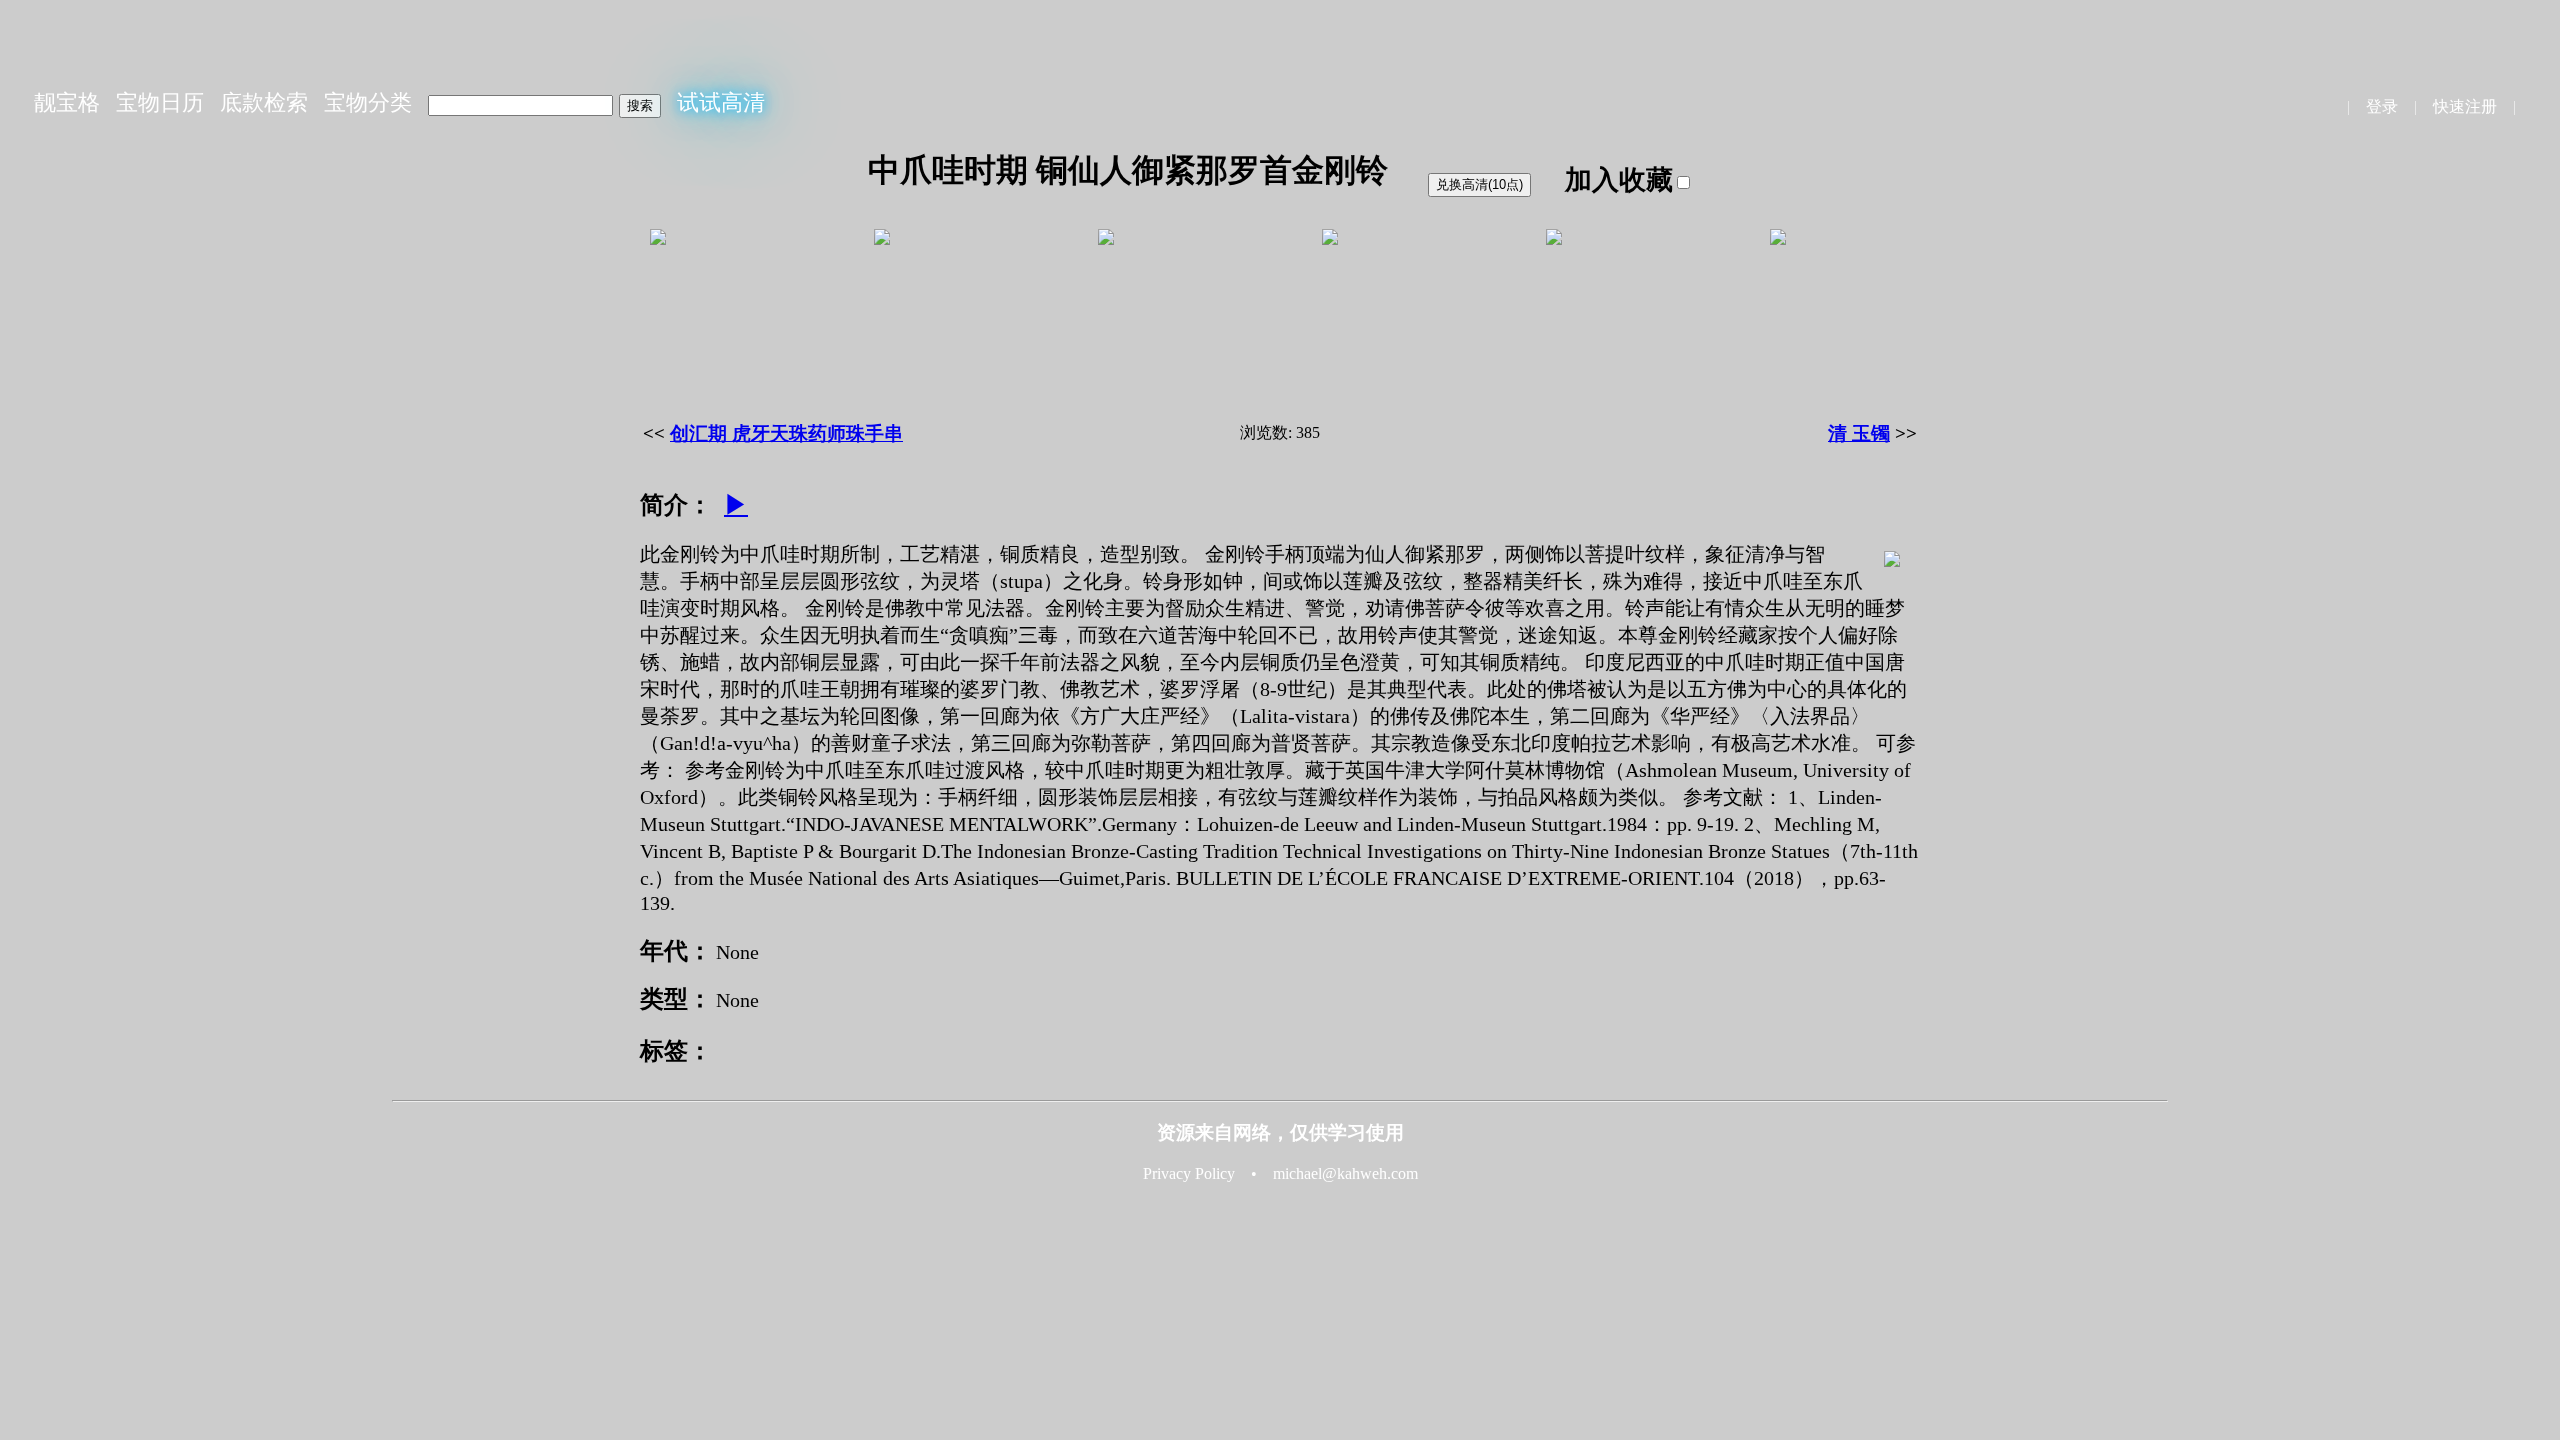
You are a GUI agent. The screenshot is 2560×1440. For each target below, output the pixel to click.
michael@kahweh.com (1345, 1173)
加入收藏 (1619, 180)
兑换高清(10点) (1479, 184)
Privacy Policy (1189, 1173)
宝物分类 (368, 102)
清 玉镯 (1859, 433)
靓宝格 (67, 102)
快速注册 (2465, 106)
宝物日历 (160, 102)
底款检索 (264, 102)
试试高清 (721, 102)
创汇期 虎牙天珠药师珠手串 (786, 433)
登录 (2382, 106)
